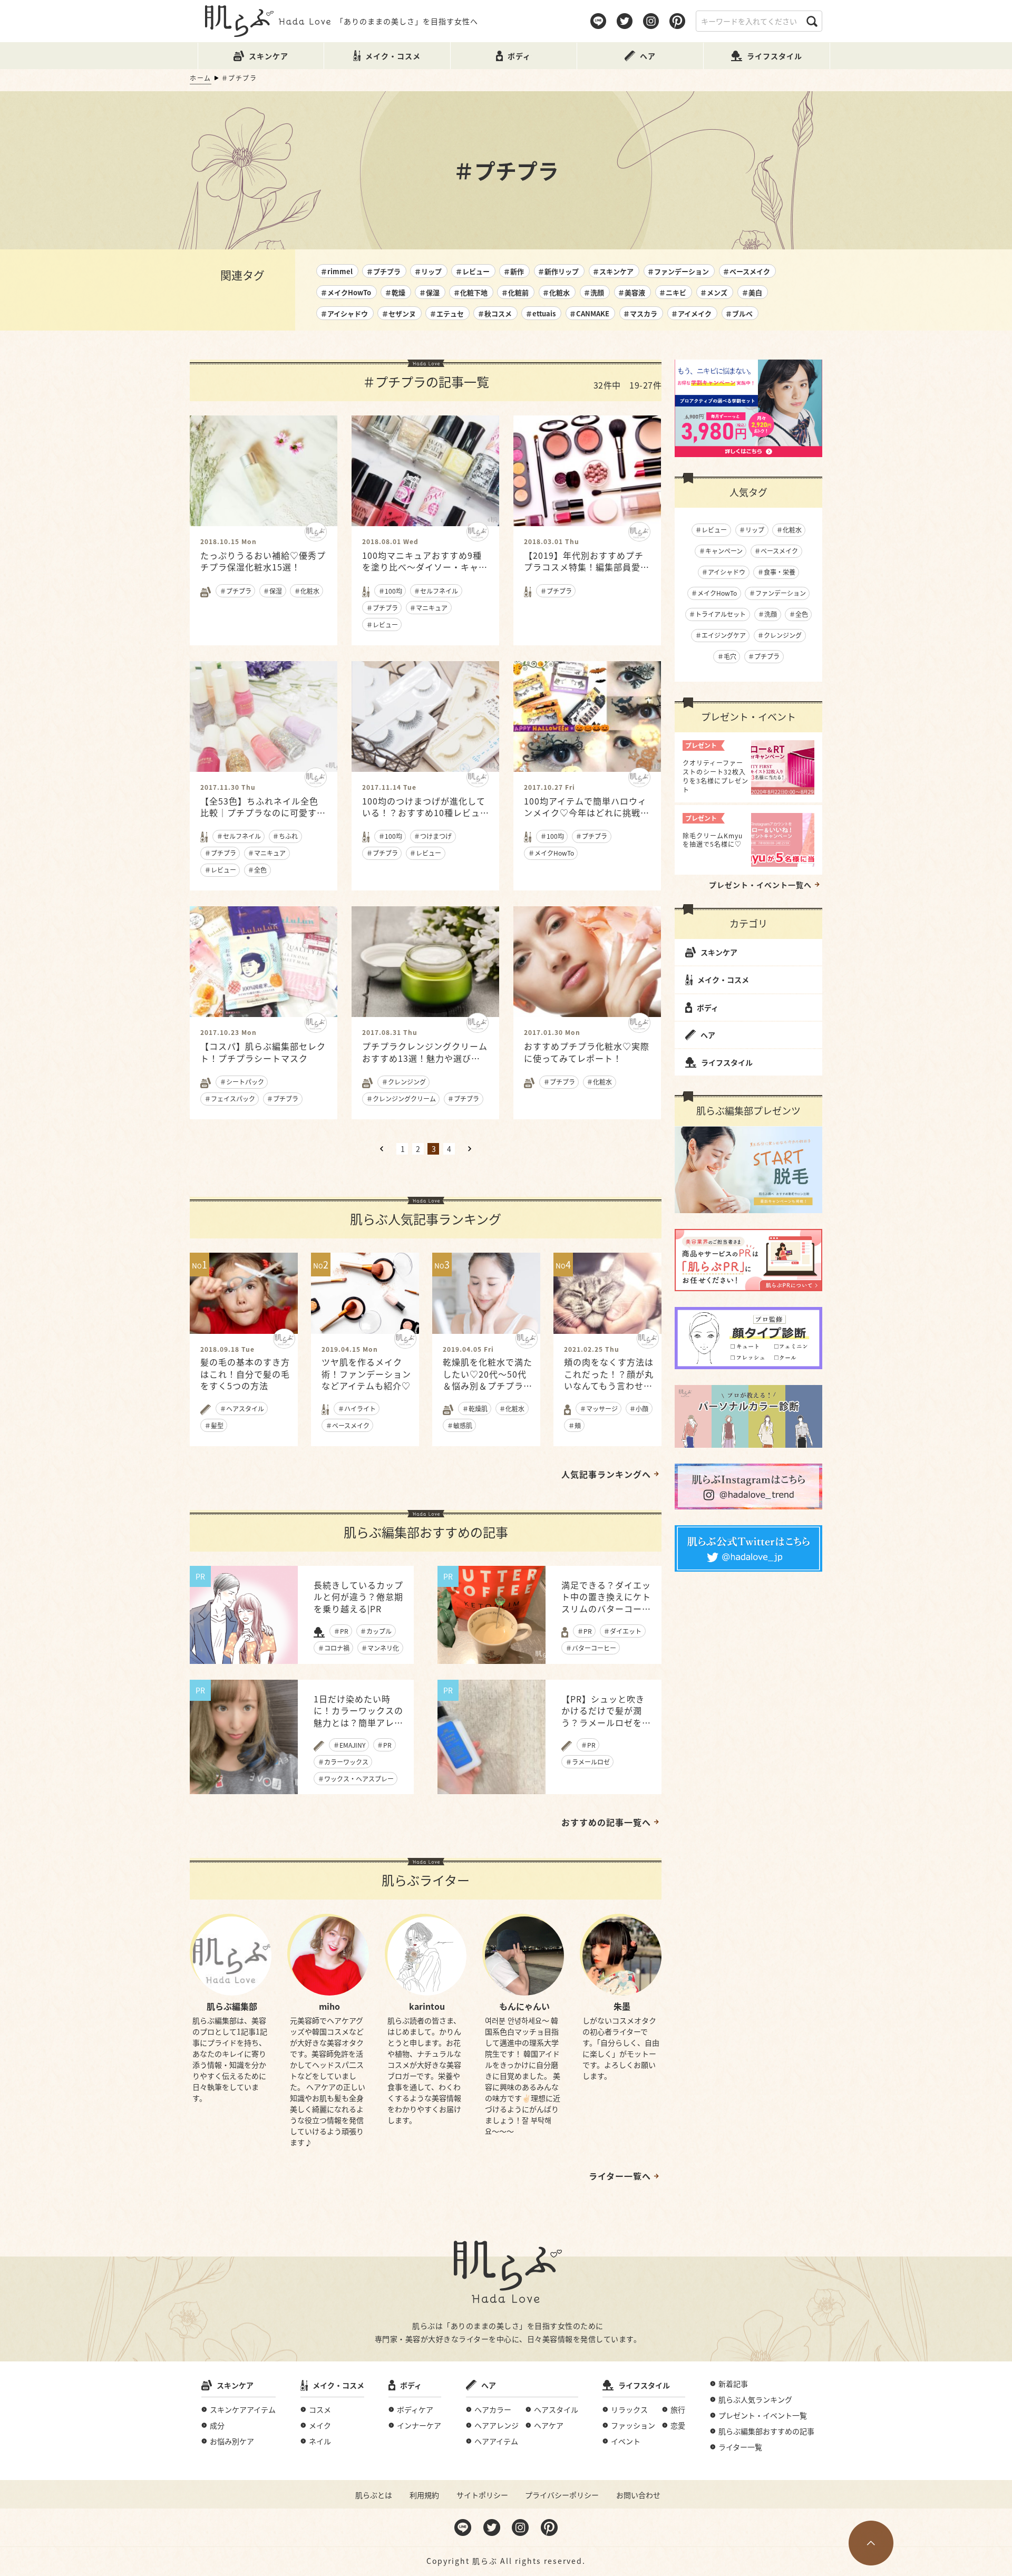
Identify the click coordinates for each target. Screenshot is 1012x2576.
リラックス (629, 2409)
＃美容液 (631, 292)
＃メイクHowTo (346, 292)
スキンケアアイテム (243, 2409)
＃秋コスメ (495, 313)
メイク (320, 2425)
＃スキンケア (613, 271)
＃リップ (428, 271)
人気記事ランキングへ (606, 1474)
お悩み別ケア (232, 2441)
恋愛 (678, 2425)
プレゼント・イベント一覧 (763, 2415)
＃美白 (752, 292)
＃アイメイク (691, 313)
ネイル (320, 2441)
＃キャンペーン (721, 551)
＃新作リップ (558, 271)
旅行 (678, 2409)
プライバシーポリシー (562, 2495)
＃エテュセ (447, 313)
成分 (217, 2425)
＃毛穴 (727, 656)
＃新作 (514, 271)
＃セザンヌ (399, 313)
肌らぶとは (374, 2495)
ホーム (201, 78)
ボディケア (415, 2409)
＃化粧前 (515, 292)
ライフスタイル (727, 1062)
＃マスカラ (640, 313)
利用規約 (424, 2495)
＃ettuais (541, 313)
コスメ (320, 2409)
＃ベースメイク (746, 271)
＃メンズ (714, 292)
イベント (626, 2441)
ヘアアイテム (496, 2441)
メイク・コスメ (723, 980)
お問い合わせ (638, 2495)
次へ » (470, 1149)
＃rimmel (337, 271)
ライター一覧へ (620, 2176)
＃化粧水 (556, 292)
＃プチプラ (383, 271)
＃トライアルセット (717, 614)
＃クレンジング (780, 635)
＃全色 (799, 614)
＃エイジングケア (721, 635)
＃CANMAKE (589, 313)
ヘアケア (549, 2425)
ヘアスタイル (556, 2409)
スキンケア (719, 952)
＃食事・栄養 (776, 572)
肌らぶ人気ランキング (755, 2399)
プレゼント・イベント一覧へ (760, 885)
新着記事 (733, 2384)
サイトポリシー (482, 2495)
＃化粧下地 (470, 292)
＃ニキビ (673, 292)
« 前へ (382, 1149)
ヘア (708, 1035)
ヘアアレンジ (497, 2425)
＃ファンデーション (678, 271)
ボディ (708, 1008)
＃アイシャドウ (344, 313)
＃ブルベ (739, 313)
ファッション (633, 2425)
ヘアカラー (493, 2409)
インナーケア (419, 2425)
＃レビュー (473, 271)
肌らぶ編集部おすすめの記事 (766, 2431)
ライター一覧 (740, 2447)
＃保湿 (429, 292)
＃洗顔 (594, 292)
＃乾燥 (395, 292)
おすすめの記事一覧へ (606, 1822)
